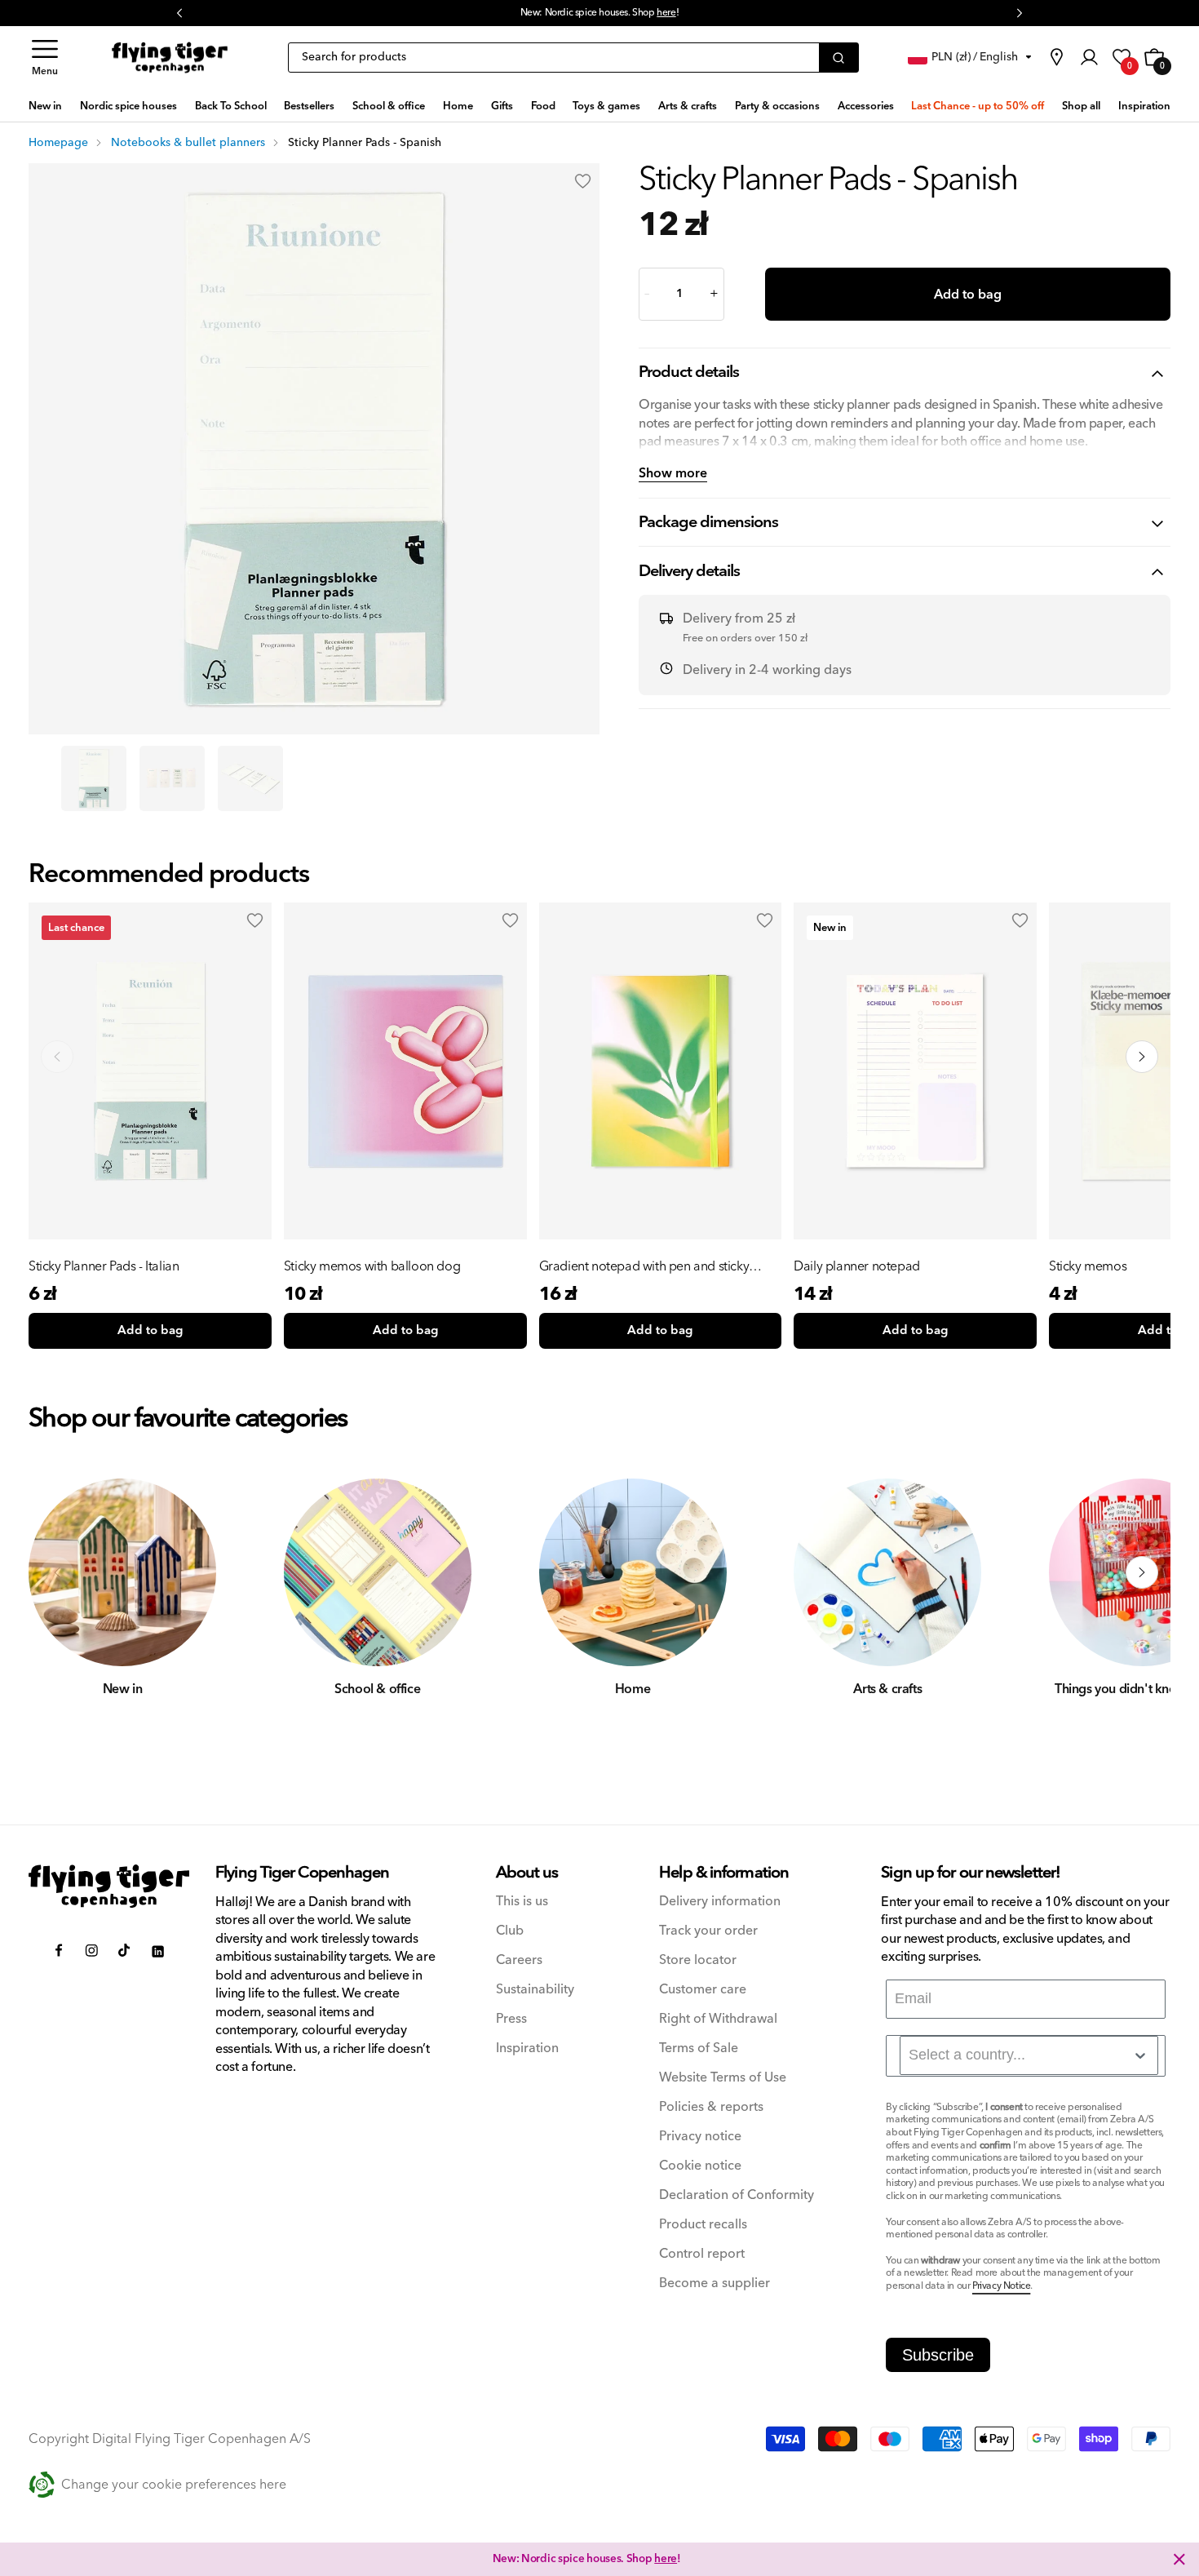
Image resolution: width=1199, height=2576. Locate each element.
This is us (522, 1902)
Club (510, 1931)
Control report (702, 2254)
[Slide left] (57, 1572)
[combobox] (1029, 2055)
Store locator (698, 1960)
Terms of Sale (699, 2048)
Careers (519, 1960)
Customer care (703, 1990)
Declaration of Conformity (737, 2195)
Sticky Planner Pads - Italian (104, 1266)
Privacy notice (700, 2137)
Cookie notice (700, 2166)
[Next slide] (1142, 1057)
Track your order (708, 1931)
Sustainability (535, 1990)
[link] (1056, 57)
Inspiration (527, 2048)
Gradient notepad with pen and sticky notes (644, 1266)
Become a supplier (715, 2283)
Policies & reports (711, 2107)
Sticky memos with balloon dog (372, 1266)
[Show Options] (1140, 2055)
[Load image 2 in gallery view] (172, 778)
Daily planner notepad (857, 1266)
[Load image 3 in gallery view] (250, 778)
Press (511, 2019)
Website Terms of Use (723, 2078)
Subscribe (938, 2355)
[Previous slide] (57, 1057)
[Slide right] (1142, 1572)
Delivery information (720, 1902)
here (666, 13)
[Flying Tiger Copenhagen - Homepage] (170, 58)
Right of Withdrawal (718, 2019)
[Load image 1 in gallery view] (94, 778)
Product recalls (703, 2225)
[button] (45, 58)
